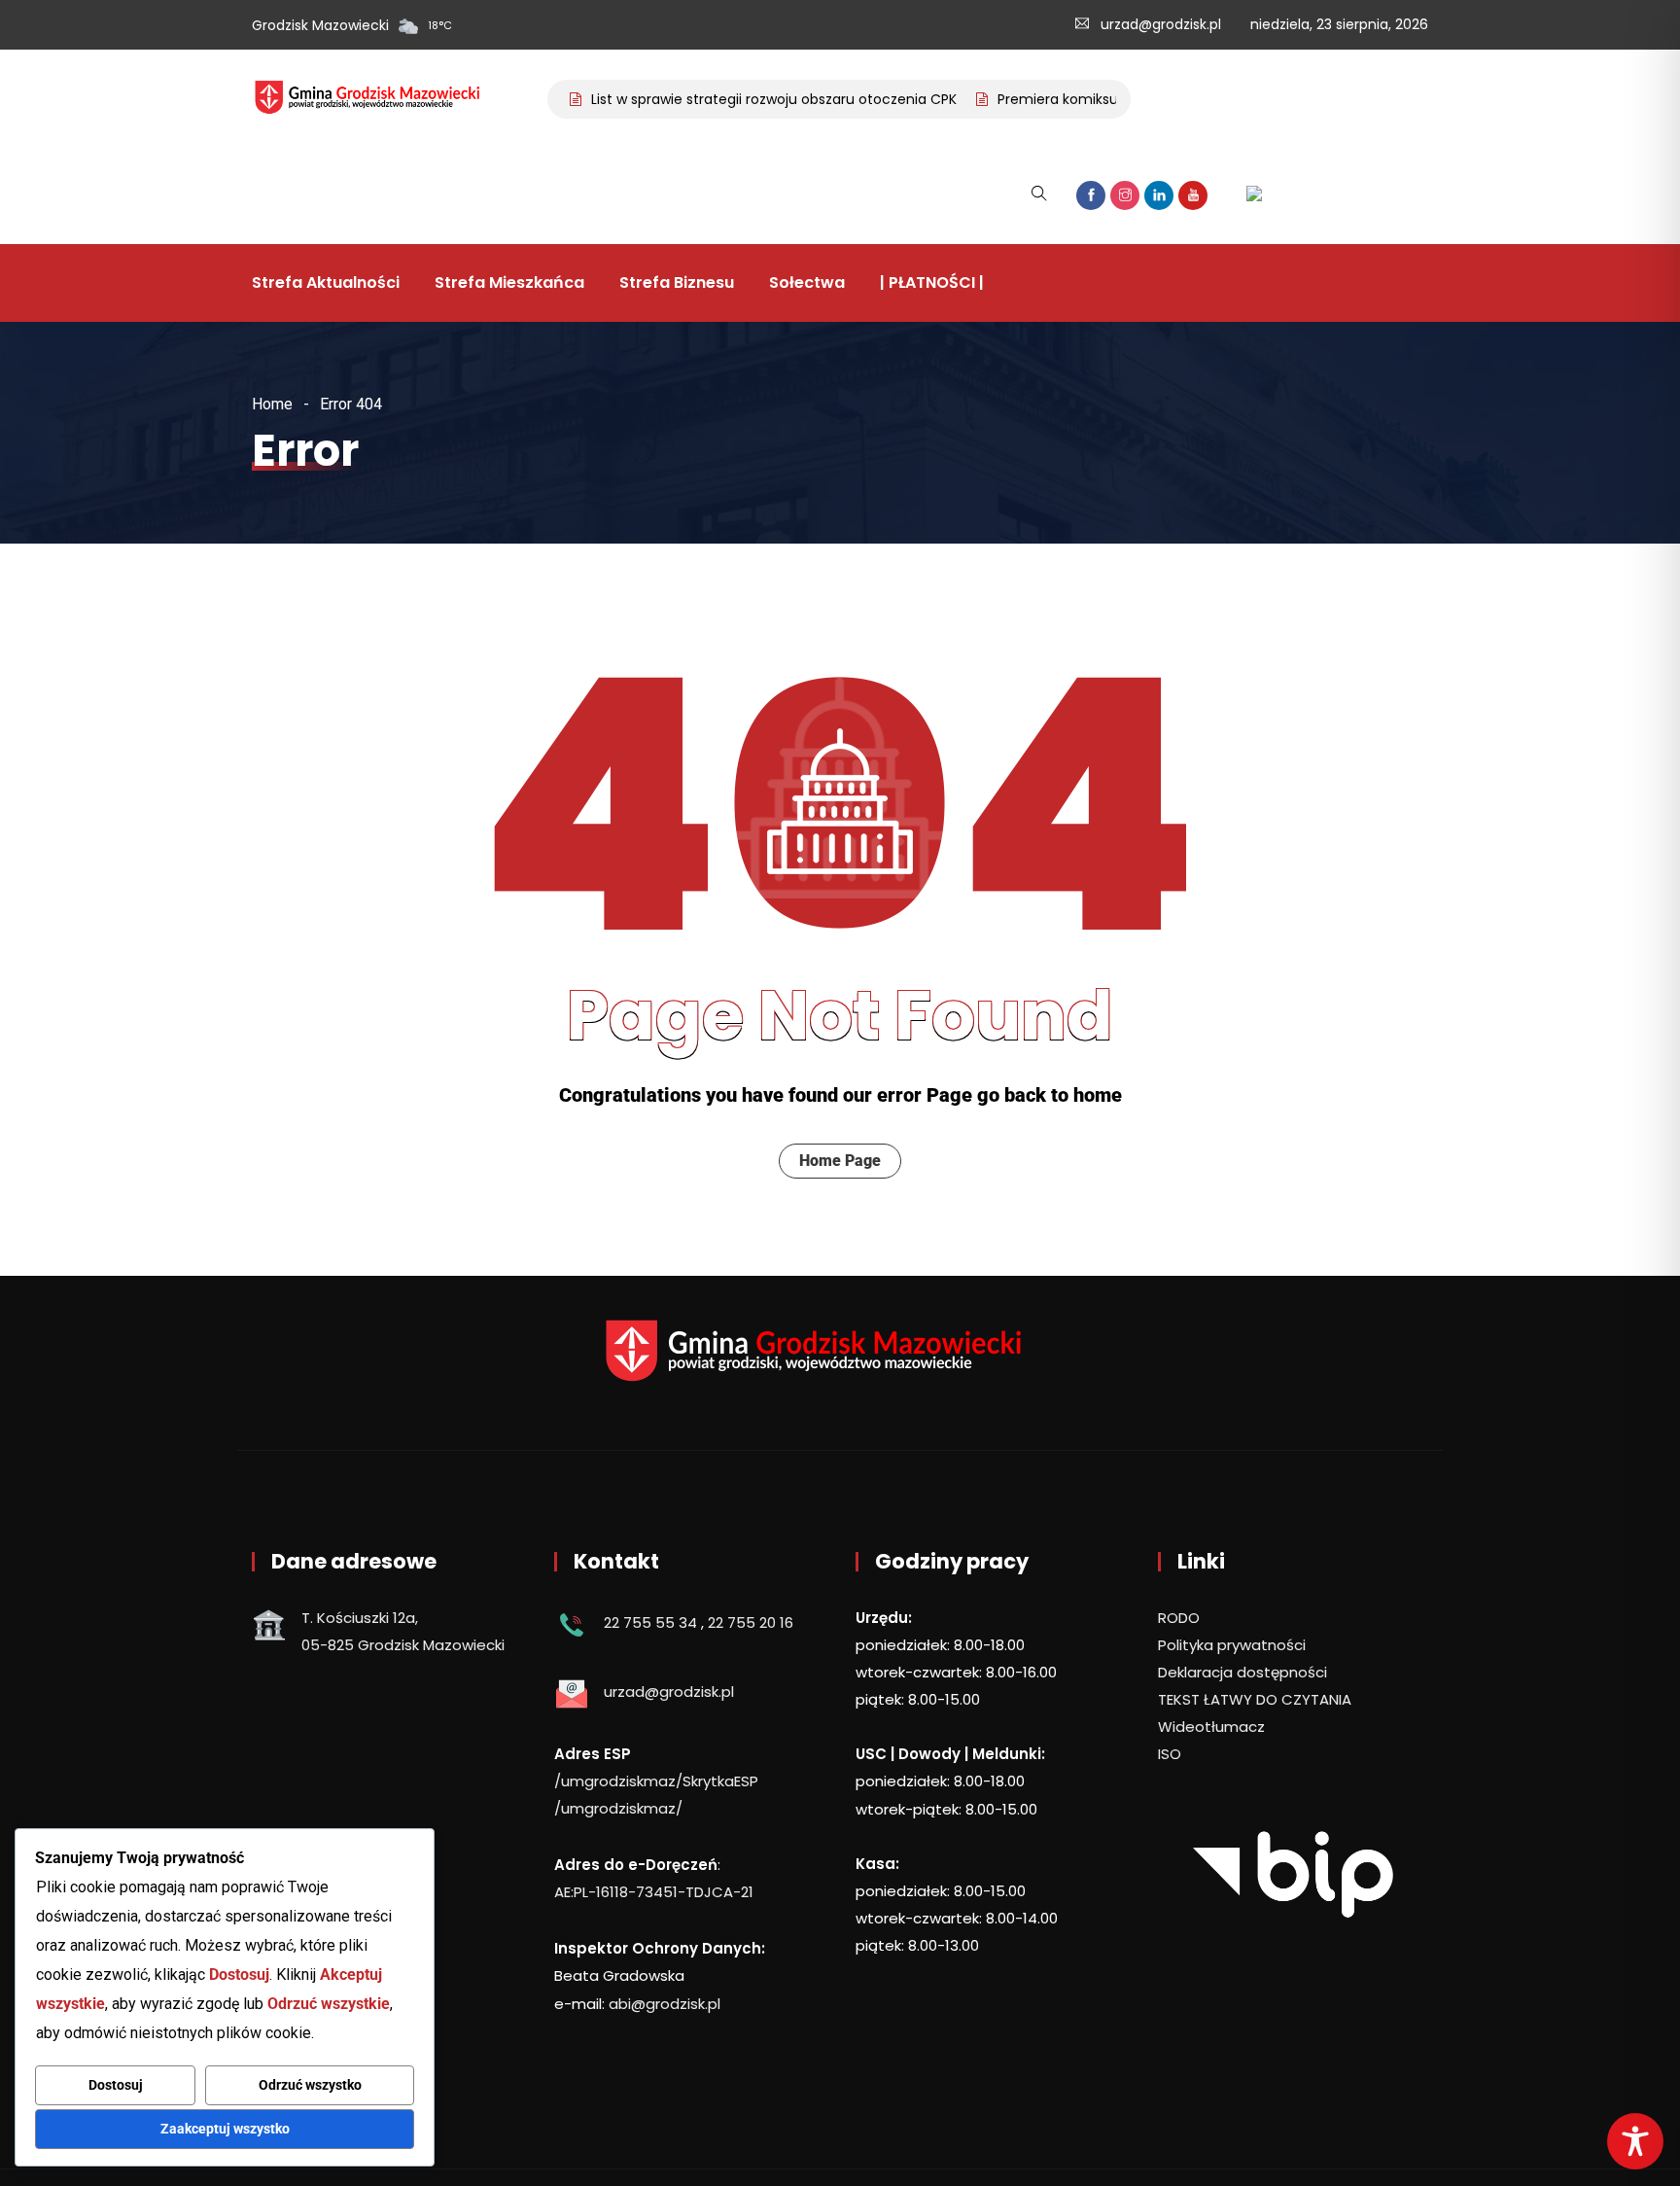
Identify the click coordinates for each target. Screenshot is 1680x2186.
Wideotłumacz (1211, 1727)
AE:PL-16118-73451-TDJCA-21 (654, 1892)
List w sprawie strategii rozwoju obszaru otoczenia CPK (750, 99)
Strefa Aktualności (326, 282)
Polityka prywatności (1232, 1645)
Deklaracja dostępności (1242, 1672)
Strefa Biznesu (677, 282)
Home (272, 404)
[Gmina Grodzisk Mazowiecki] (382, 99)
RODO (1179, 1618)
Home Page (840, 1161)
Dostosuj (116, 2085)
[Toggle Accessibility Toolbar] (1635, 2141)
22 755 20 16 (751, 1622)
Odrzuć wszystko (310, 2085)
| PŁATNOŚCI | (932, 282)
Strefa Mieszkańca (509, 282)
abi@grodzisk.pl (665, 2004)
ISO (1170, 1754)
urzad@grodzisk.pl (1161, 24)
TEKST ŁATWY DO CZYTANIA (1255, 1699)
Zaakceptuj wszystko (225, 2129)
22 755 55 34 (650, 1622)
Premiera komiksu (1033, 99)
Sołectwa (807, 282)
